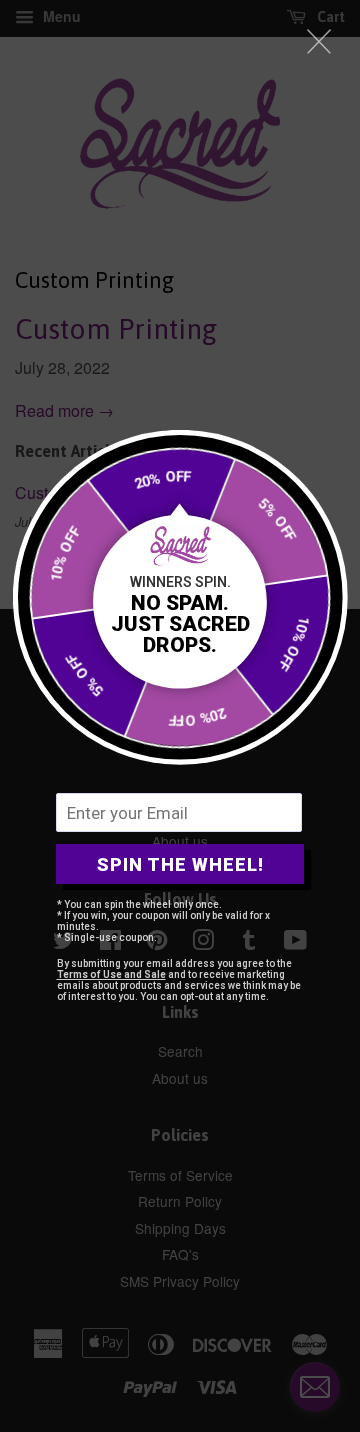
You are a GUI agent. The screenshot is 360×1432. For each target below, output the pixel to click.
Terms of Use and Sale (111, 974)
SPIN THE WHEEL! (180, 864)
